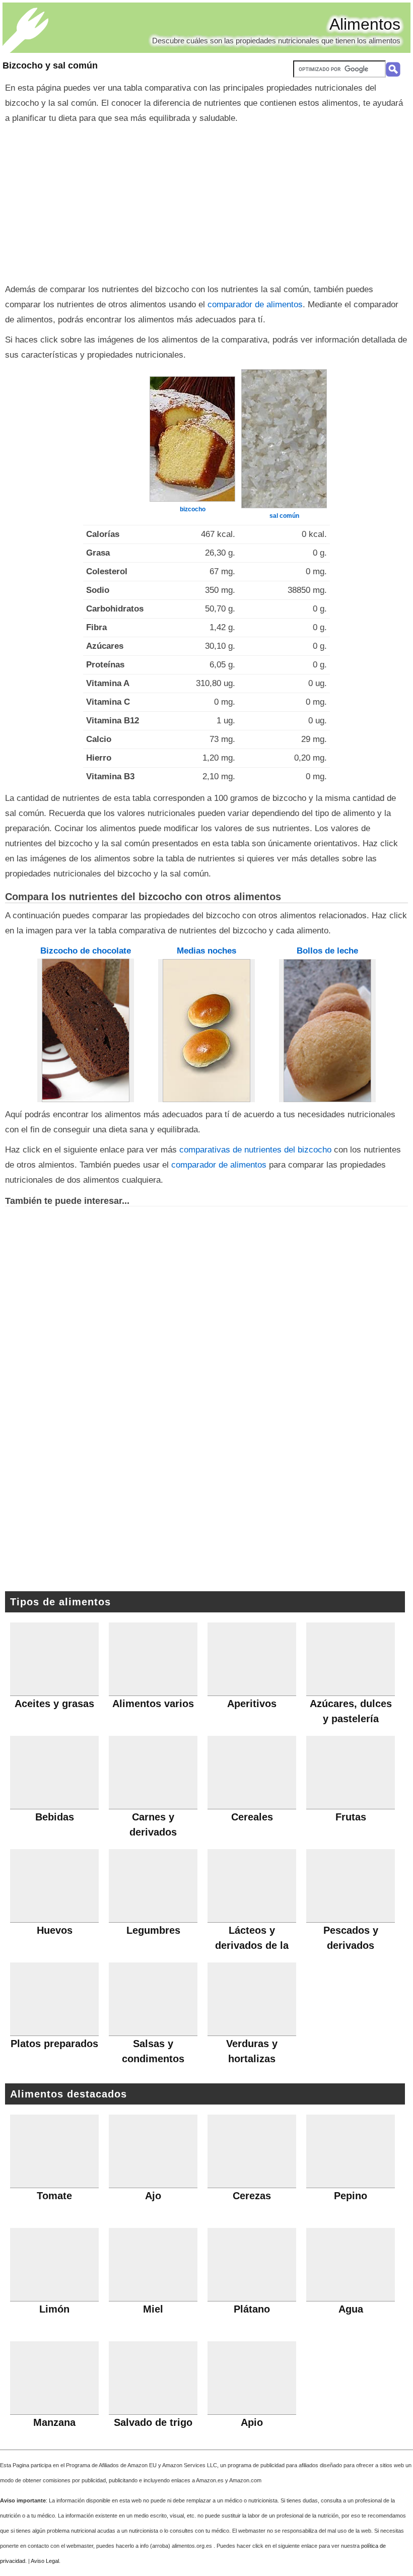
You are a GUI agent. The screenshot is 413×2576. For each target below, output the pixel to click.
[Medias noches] (206, 1031)
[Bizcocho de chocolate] (86, 1030)
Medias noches (206, 951)
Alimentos (365, 24)
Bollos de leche (327, 951)
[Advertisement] (206, 201)
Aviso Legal (45, 2561)
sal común (284, 516)
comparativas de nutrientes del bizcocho (255, 1150)
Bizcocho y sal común (50, 65)
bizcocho (193, 509)
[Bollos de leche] (327, 1031)
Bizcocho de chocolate (86, 951)
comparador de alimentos (255, 304)
